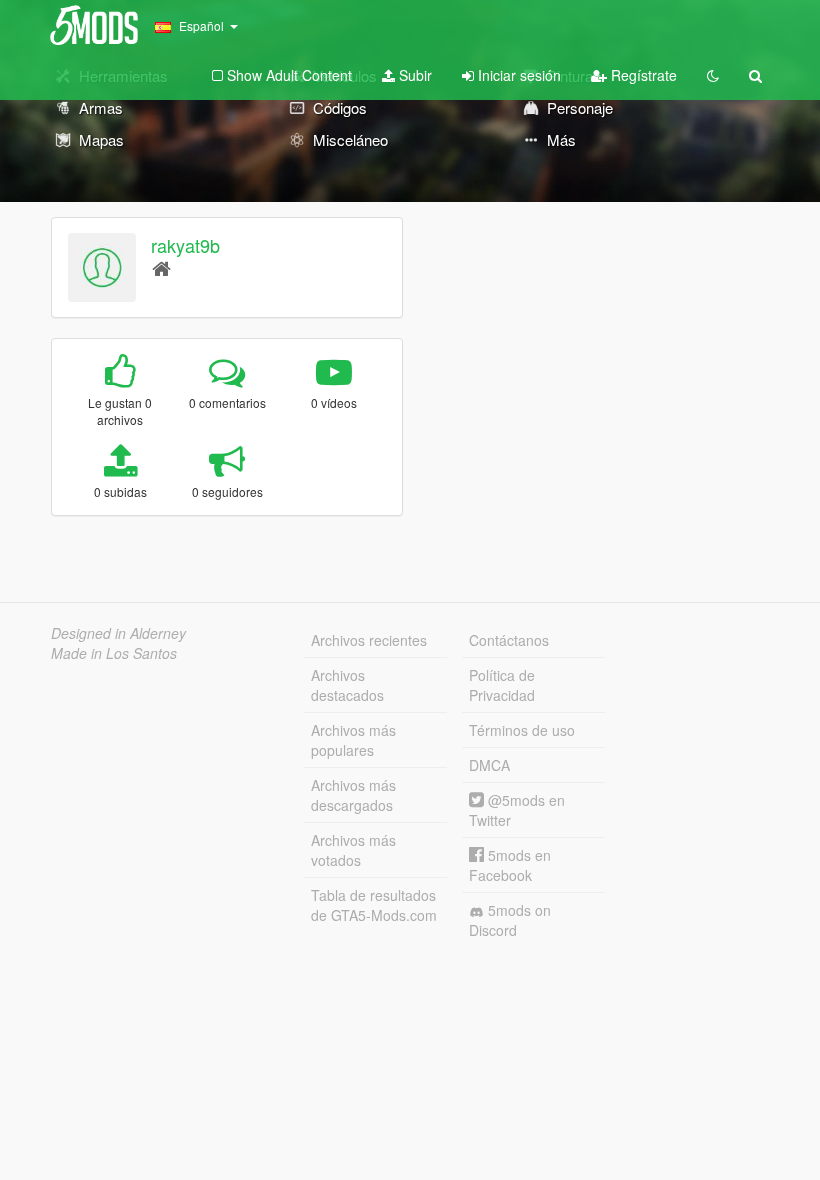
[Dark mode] (713, 75)
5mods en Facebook (510, 865)
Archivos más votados (353, 850)
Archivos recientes (369, 640)
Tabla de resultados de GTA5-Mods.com (374, 905)
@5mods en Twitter (517, 810)
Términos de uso (522, 730)
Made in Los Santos (114, 653)
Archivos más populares (353, 740)
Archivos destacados (347, 685)
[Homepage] (161, 267)
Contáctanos (509, 640)
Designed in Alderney (118, 633)
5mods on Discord (510, 920)
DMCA (489, 765)
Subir (413, 75)
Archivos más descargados (353, 795)
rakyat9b (185, 245)
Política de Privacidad (502, 685)
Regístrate (642, 75)
